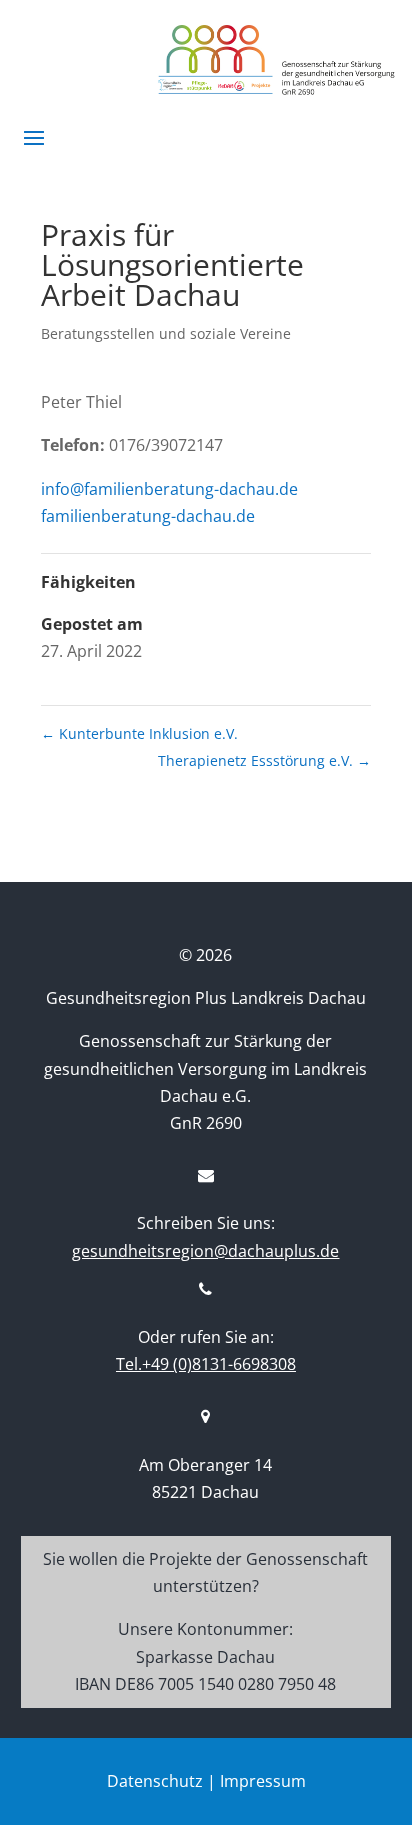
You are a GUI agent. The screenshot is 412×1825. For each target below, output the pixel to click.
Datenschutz (155, 1781)
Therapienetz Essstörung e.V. (264, 760)
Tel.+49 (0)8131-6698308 (206, 1364)
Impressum (263, 1781)
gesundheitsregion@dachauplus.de (205, 1251)
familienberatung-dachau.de (148, 516)
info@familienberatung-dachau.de (169, 489)
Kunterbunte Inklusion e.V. (139, 733)
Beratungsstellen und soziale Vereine (166, 333)
